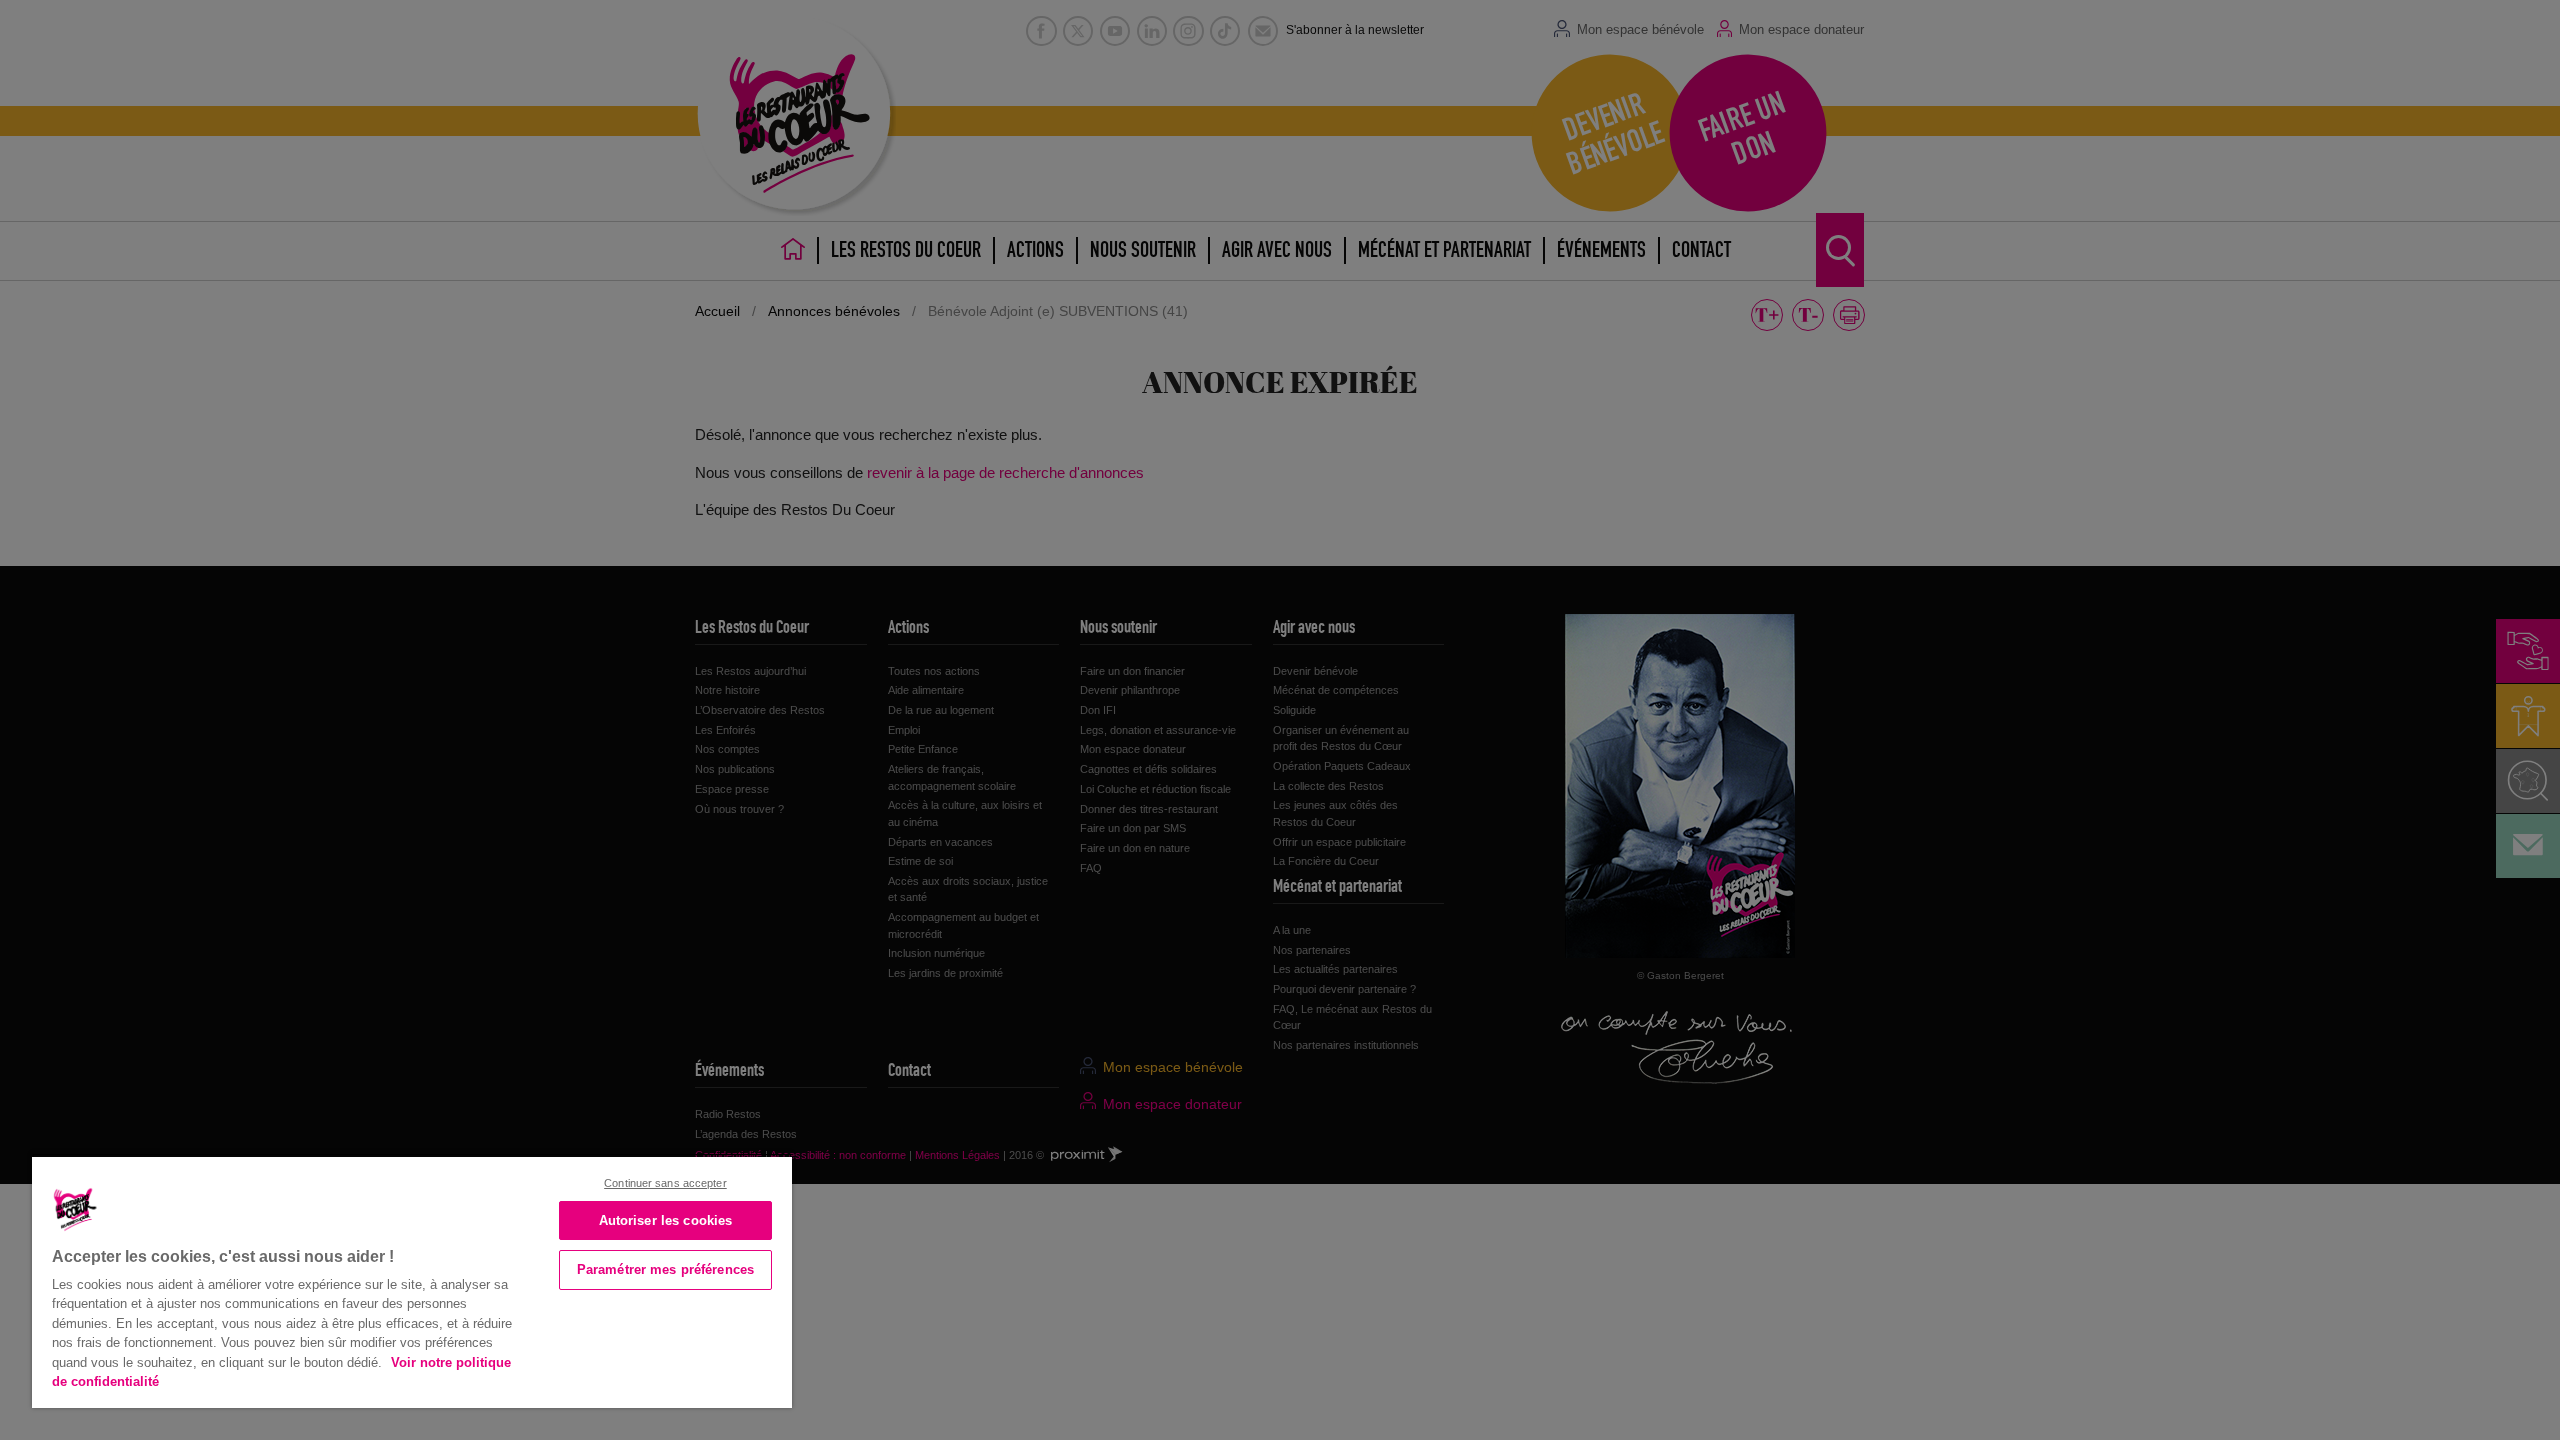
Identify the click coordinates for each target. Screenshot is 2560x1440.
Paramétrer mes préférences (665, 1269)
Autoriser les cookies (666, 1220)
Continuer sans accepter (665, 1183)
